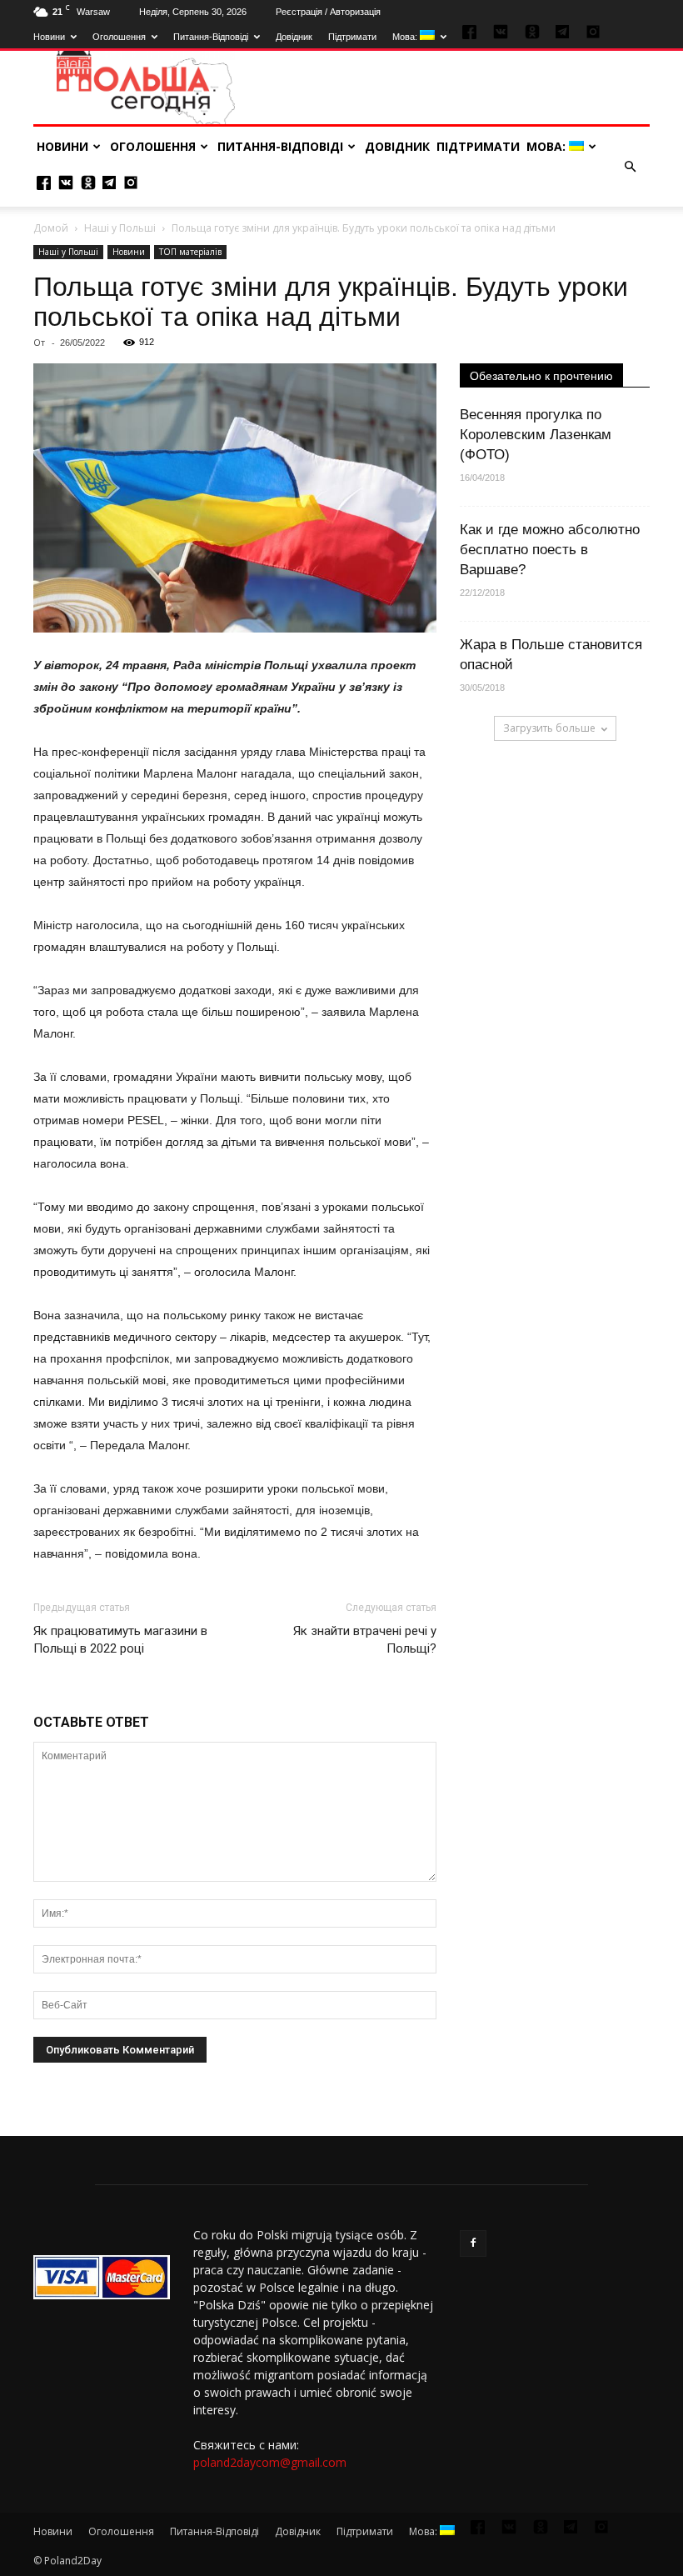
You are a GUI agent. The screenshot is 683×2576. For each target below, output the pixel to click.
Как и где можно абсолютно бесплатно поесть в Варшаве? (550, 550)
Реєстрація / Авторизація (328, 12)
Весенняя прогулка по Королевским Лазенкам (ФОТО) (536, 435)
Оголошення (119, 37)
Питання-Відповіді (211, 37)
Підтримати (352, 37)
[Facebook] (473, 2243)
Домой (51, 228)
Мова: (406, 37)
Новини (49, 37)
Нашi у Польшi (120, 228)
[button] (630, 167)
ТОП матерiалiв (190, 252)
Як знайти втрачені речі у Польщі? (365, 1640)
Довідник (294, 37)
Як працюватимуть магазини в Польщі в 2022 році (120, 1640)
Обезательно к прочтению (541, 376)
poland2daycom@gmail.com (270, 2462)
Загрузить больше (549, 728)
